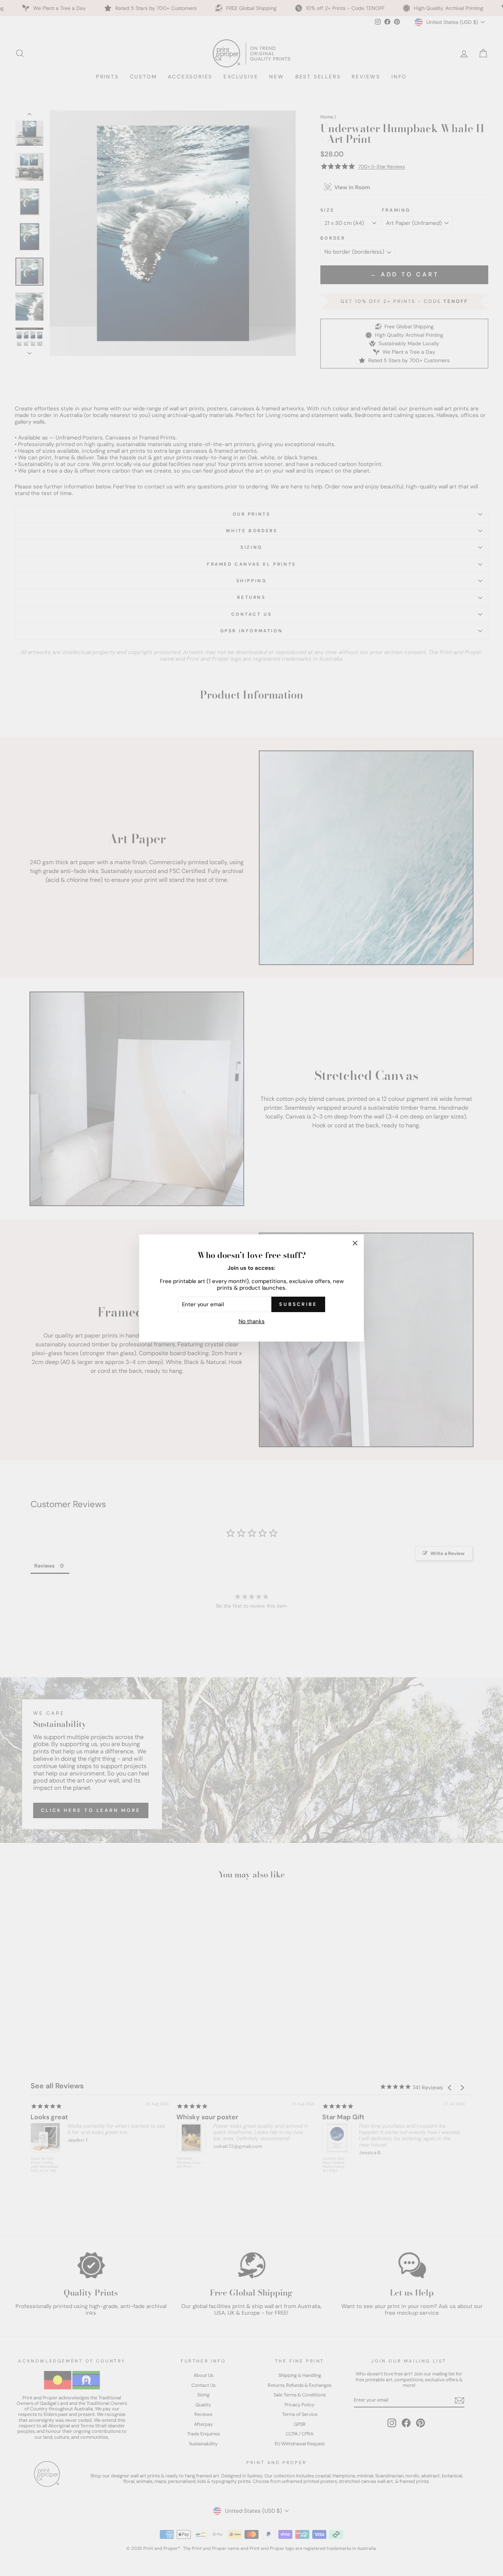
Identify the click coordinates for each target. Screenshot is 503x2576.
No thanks (252, 1321)
